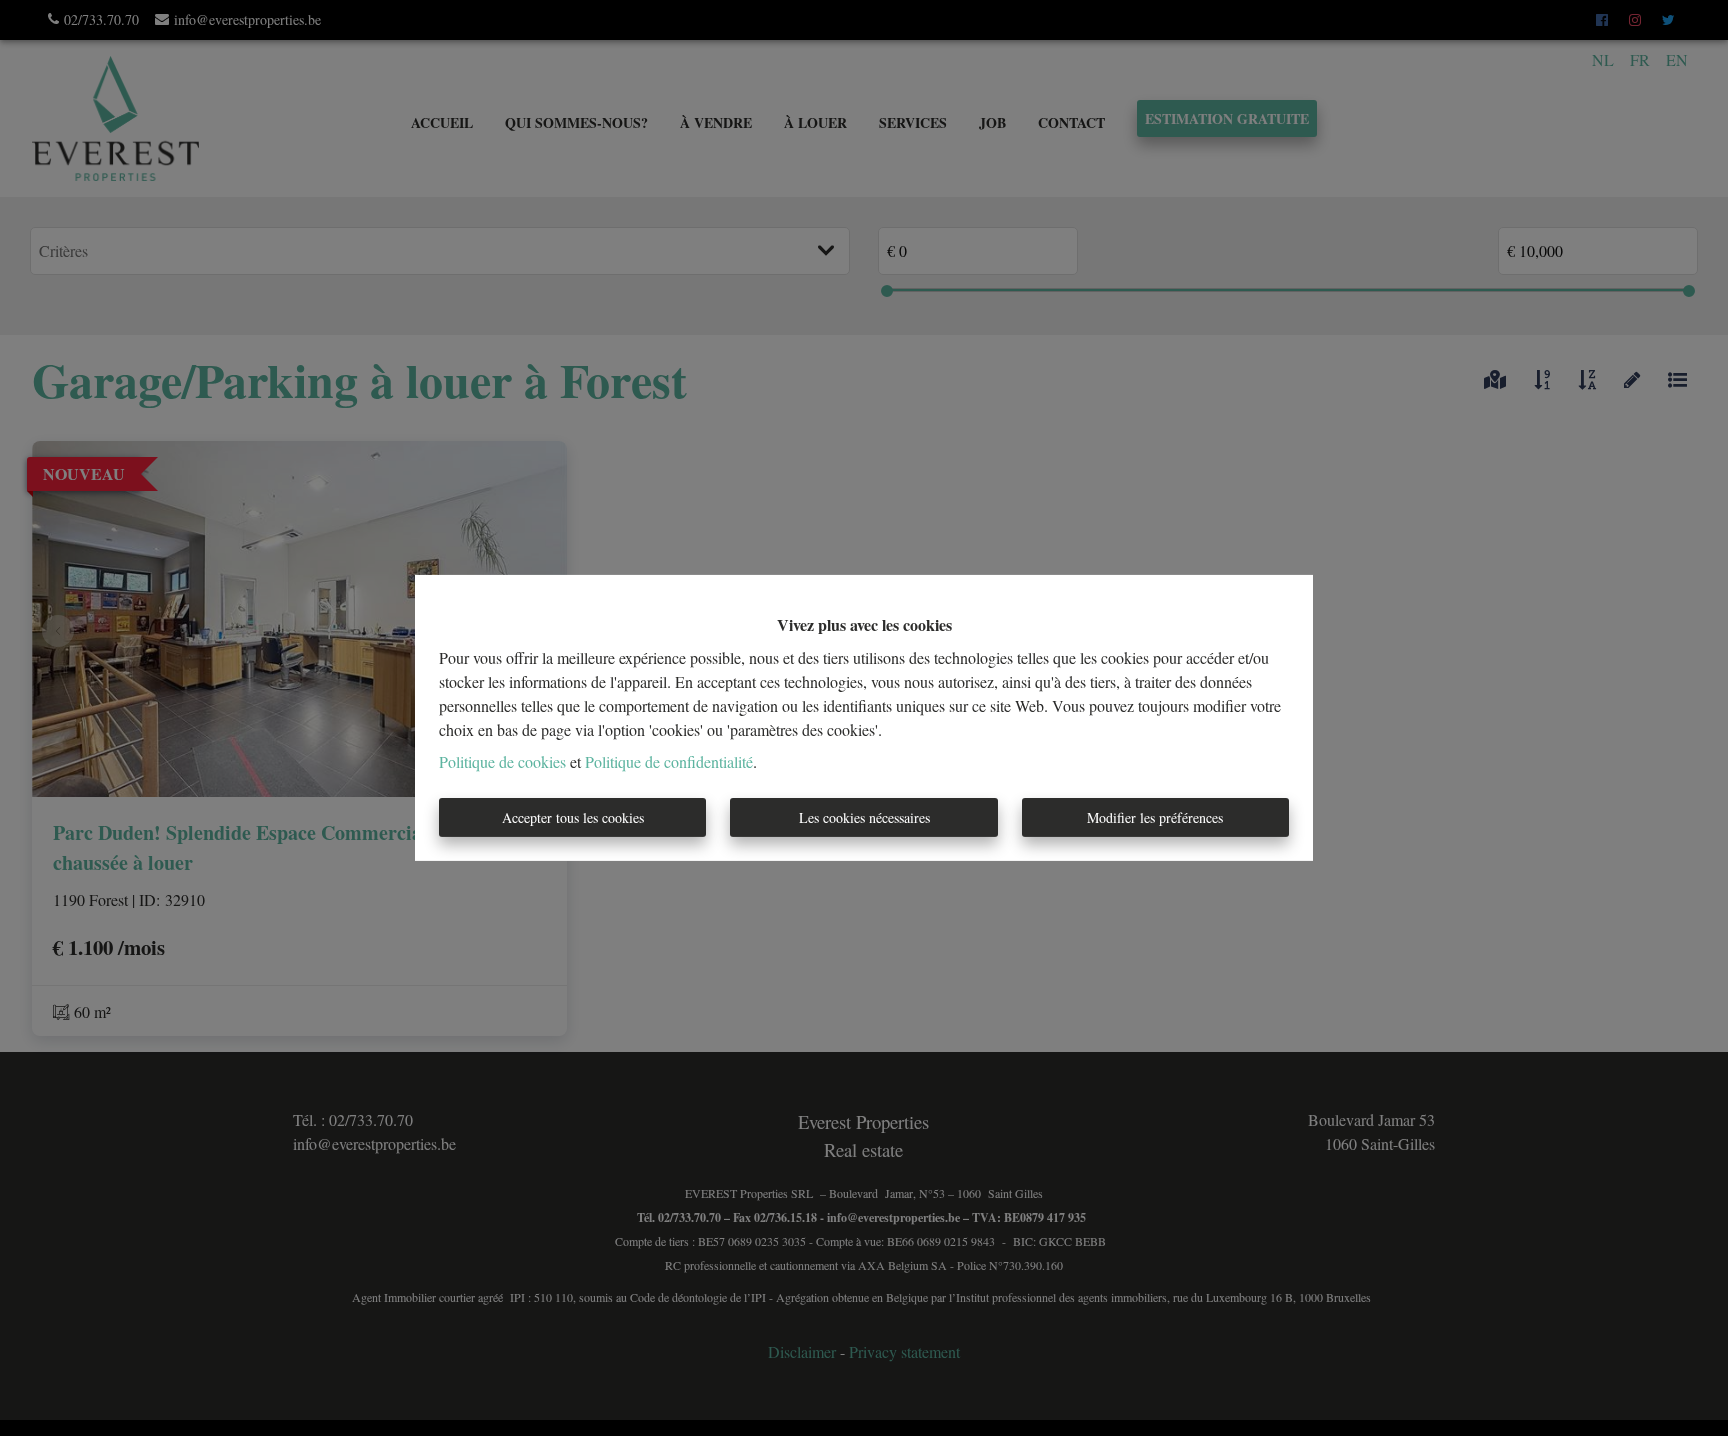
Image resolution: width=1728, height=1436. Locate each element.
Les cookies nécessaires (864, 817)
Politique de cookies (502, 761)
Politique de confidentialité (669, 761)
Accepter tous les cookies (573, 817)
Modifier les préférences (1155, 817)
